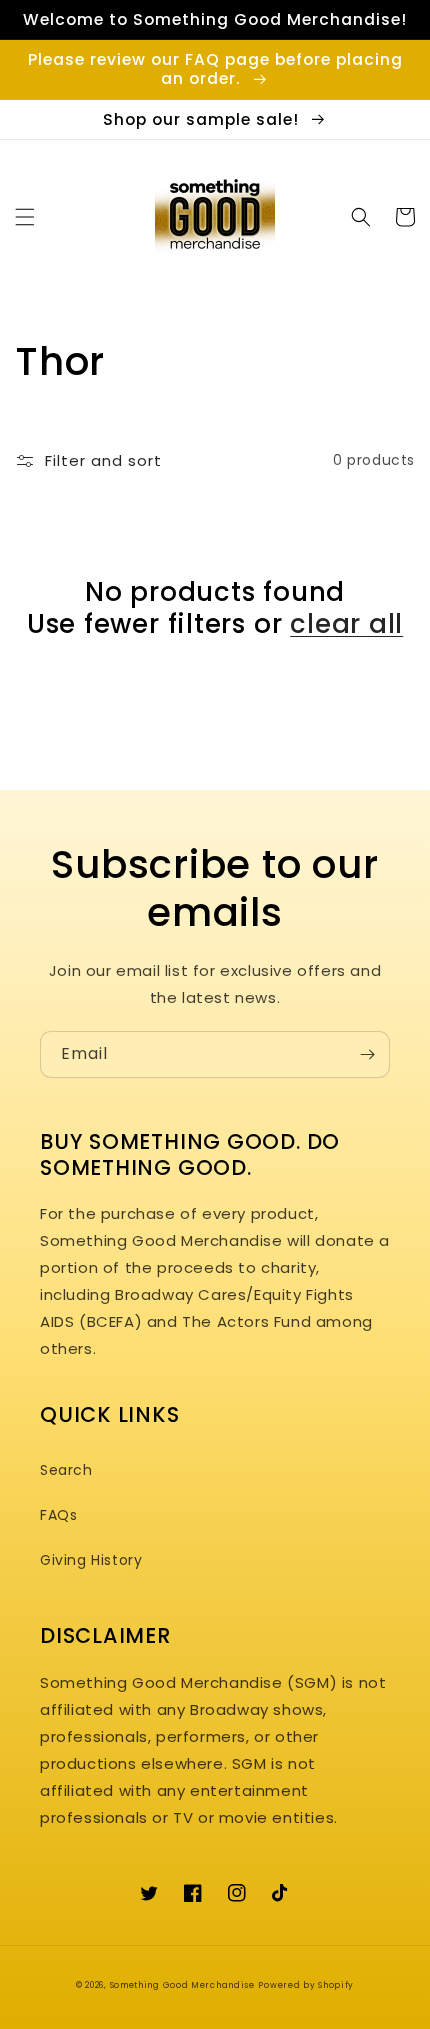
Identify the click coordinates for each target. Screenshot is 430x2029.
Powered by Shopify (306, 1985)
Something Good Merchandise (182, 1985)
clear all (346, 624)
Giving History (91, 1560)
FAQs (58, 1515)
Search (66, 1470)
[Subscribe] (367, 1054)
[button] (25, 217)
